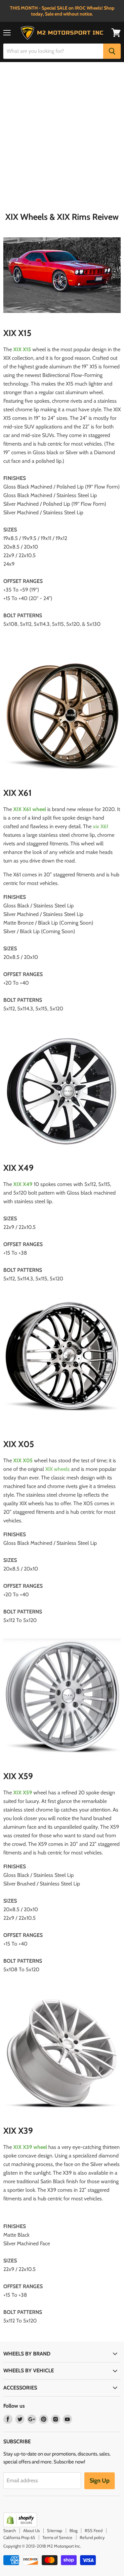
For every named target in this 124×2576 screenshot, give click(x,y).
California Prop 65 (19, 2537)
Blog (73, 2530)
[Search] (112, 51)
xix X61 (101, 826)
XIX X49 (23, 1184)
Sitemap (55, 2530)
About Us (31, 2530)
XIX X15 (22, 349)
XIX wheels (58, 1469)
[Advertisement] (62, 140)
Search (10, 2530)
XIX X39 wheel (30, 2147)
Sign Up (100, 2481)
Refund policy (92, 2537)
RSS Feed (94, 2530)
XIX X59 (23, 1793)
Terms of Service (57, 2537)
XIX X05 (23, 1460)
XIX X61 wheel (30, 809)
